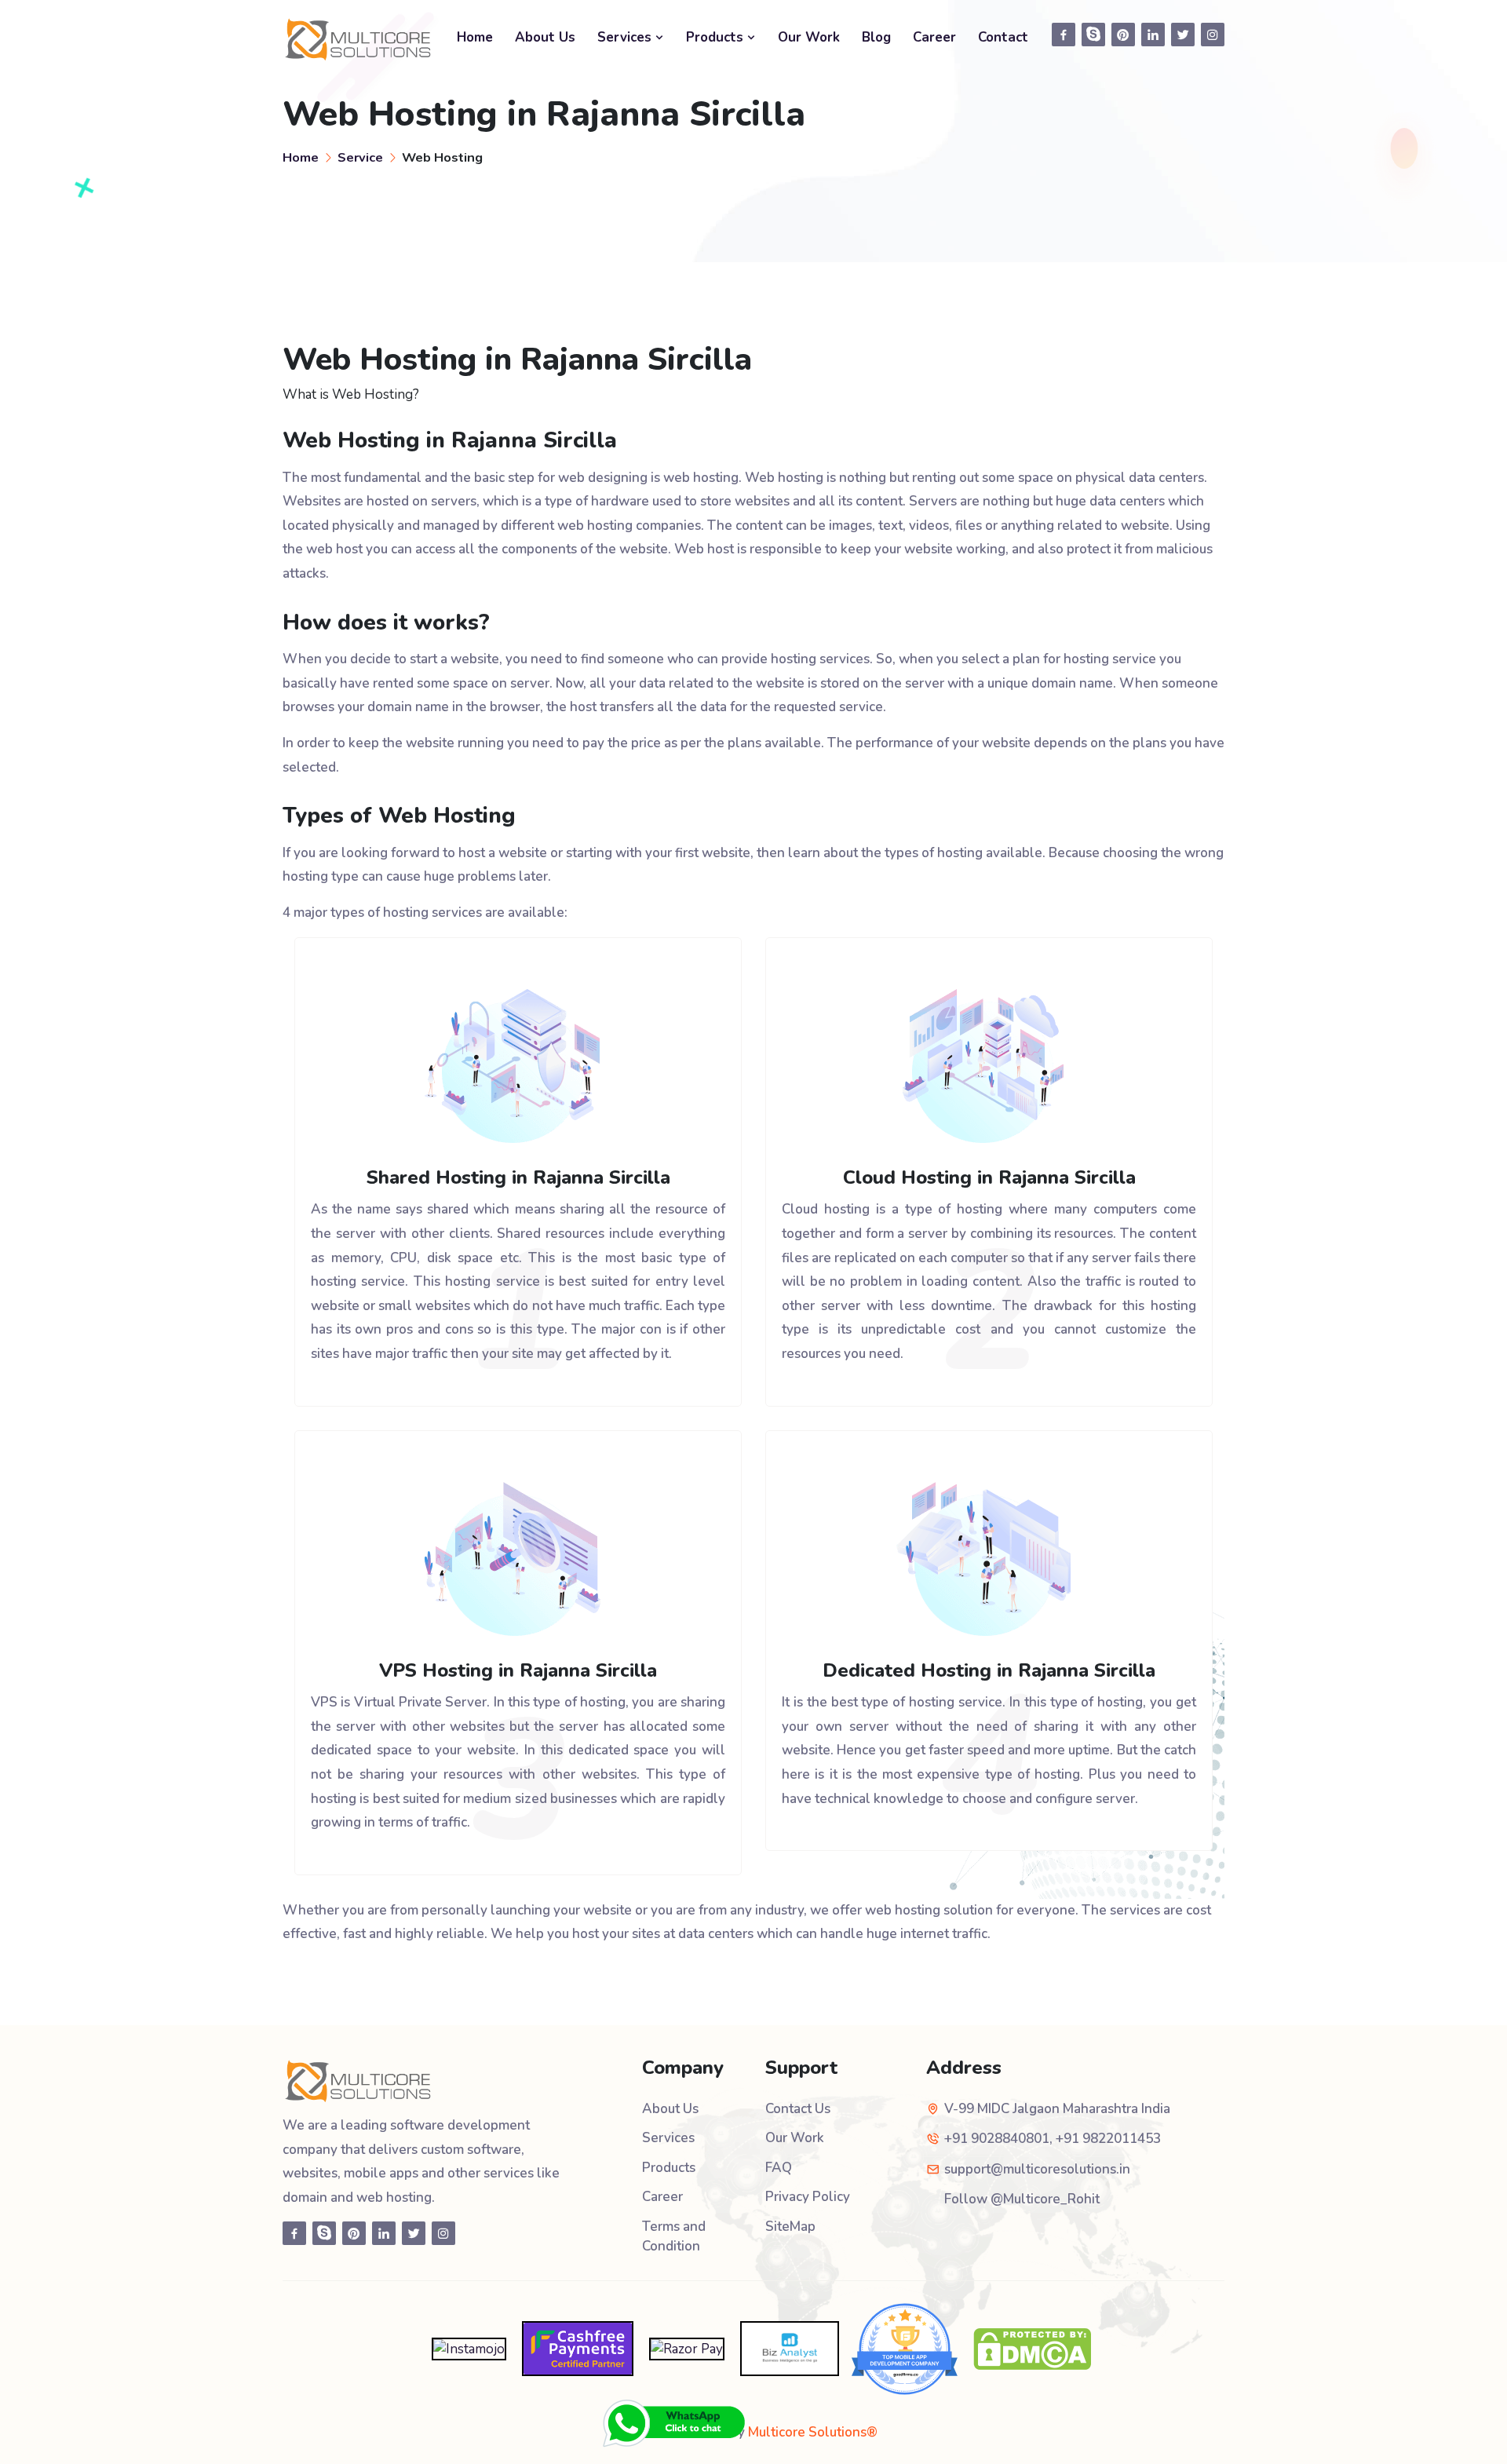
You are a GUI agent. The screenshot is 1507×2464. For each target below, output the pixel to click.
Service (360, 157)
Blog (876, 37)
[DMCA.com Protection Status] (1032, 2347)
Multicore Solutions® (813, 2432)
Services (626, 37)
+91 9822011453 (1108, 2139)
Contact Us (798, 2109)
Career (934, 37)
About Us (545, 37)
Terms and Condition (674, 2237)
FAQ (779, 2168)
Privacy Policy (808, 2197)
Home (475, 37)
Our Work (809, 37)
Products (717, 37)
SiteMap (790, 2227)
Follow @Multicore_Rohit (1022, 2199)
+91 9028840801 (997, 2139)
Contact (1003, 37)
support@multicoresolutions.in (1037, 2169)
